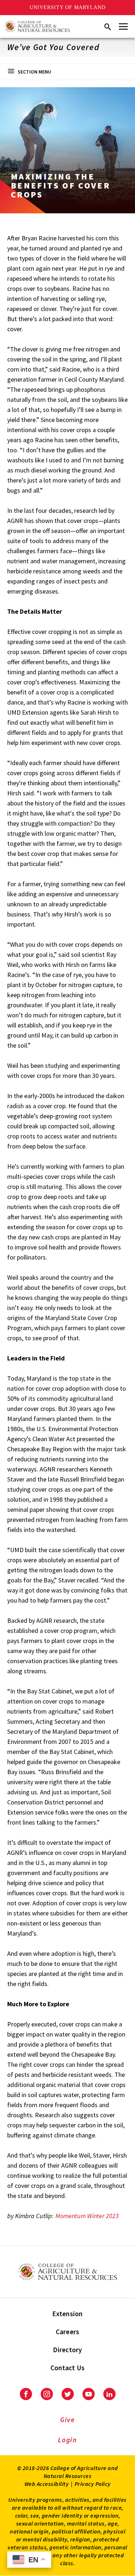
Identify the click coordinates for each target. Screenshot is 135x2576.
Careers (68, 2332)
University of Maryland (67, 7)
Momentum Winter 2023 (87, 2216)
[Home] (37, 26)
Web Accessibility (47, 2484)
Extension (67, 2314)
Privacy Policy (93, 2484)
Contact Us (68, 2368)
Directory (67, 2350)
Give (67, 2420)
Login (67, 2440)
